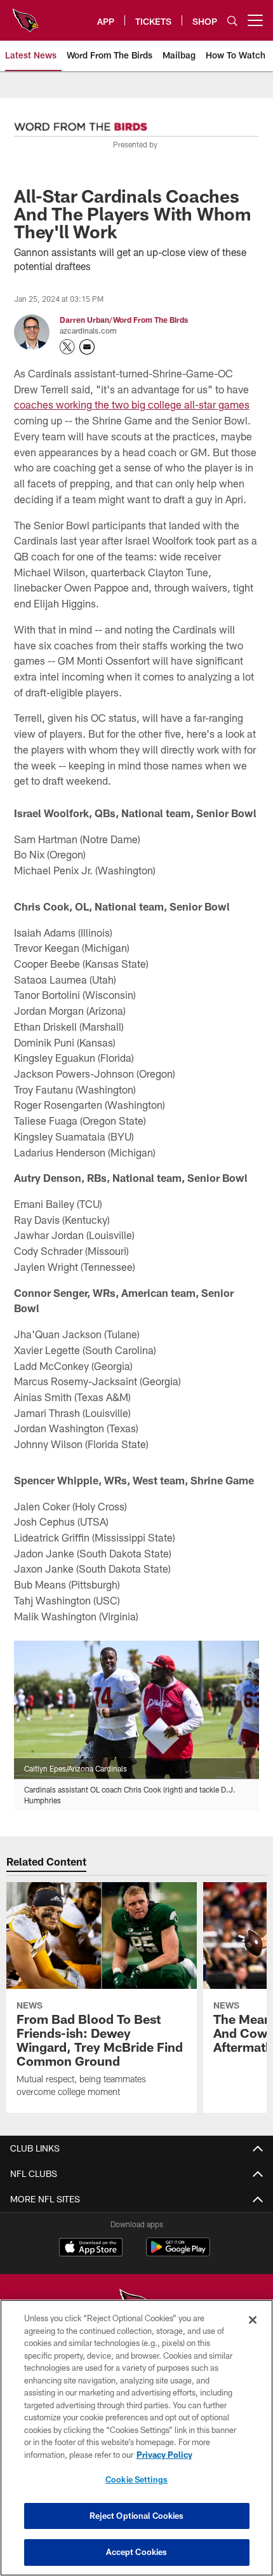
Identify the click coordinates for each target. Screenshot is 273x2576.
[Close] (253, 2320)
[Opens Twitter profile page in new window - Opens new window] (67, 347)
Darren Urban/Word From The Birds (124, 320)
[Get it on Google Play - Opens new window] (178, 2254)
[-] (81, 123)
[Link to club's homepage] (25, 15)
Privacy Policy (164, 2455)
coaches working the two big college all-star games (132, 404)
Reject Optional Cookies (137, 2516)
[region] (136, 2438)
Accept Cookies (137, 2552)
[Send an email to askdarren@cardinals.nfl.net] (87, 347)
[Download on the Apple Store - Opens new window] (91, 2249)
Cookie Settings (136, 2479)
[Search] (232, 21)
